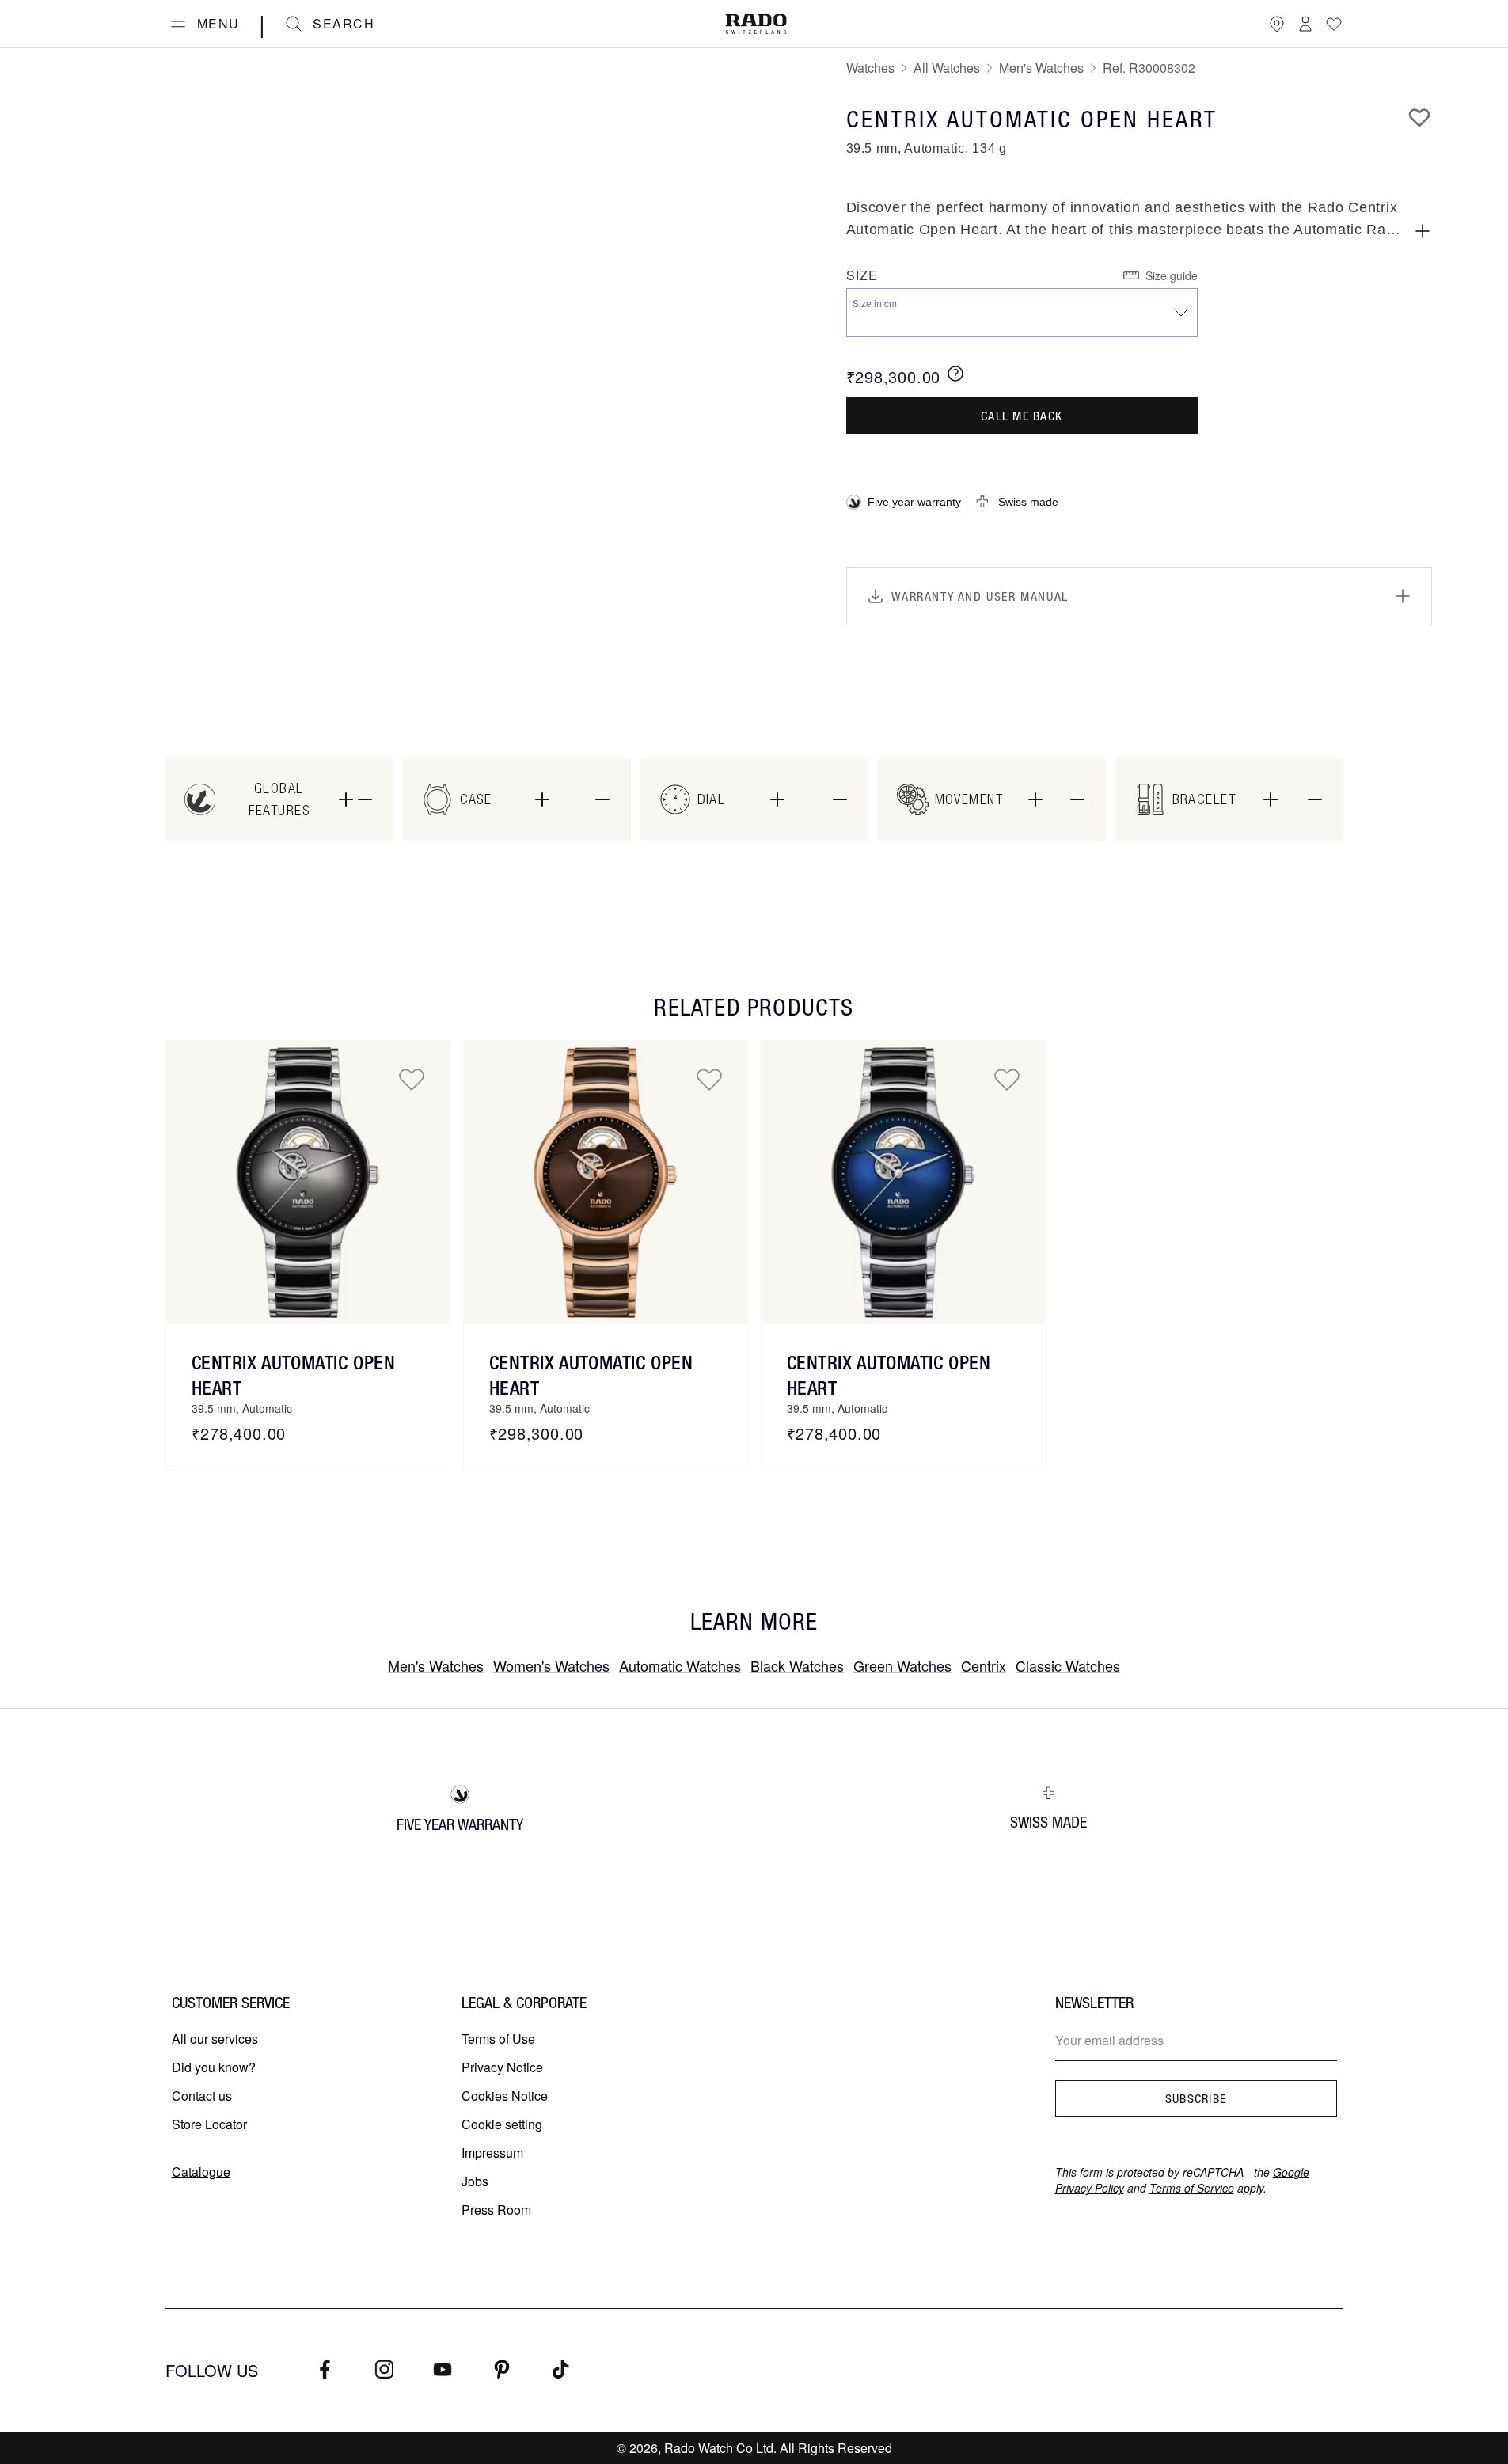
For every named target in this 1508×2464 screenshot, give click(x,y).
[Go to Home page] (756, 24)
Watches (870, 68)
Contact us (202, 2096)
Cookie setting (502, 2124)
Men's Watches (1041, 68)
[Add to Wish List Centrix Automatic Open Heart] (412, 1079)
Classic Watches (1068, 1665)
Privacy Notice (502, 2067)
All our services (215, 2039)
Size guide (1172, 275)
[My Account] (1305, 24)
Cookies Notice (505, 2096)
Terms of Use (498, 2039)
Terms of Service (1192, 2188)
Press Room (496, 2210)
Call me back (1022, 416)
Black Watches (797, 1665)
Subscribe (1196, 2098)
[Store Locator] (1277, 24)
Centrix (984, 1665)
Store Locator (209, 2124)
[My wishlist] (1334, 24)
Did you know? (214, 2067)
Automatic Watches (680, 1665)
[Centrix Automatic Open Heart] (308, 1183)
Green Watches (902, 1665)
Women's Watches (551, 1665)
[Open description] (1423, 231)
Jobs (475, 2181)
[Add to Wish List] (1419, 117)
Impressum (492, 2153)
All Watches (947, 68)
